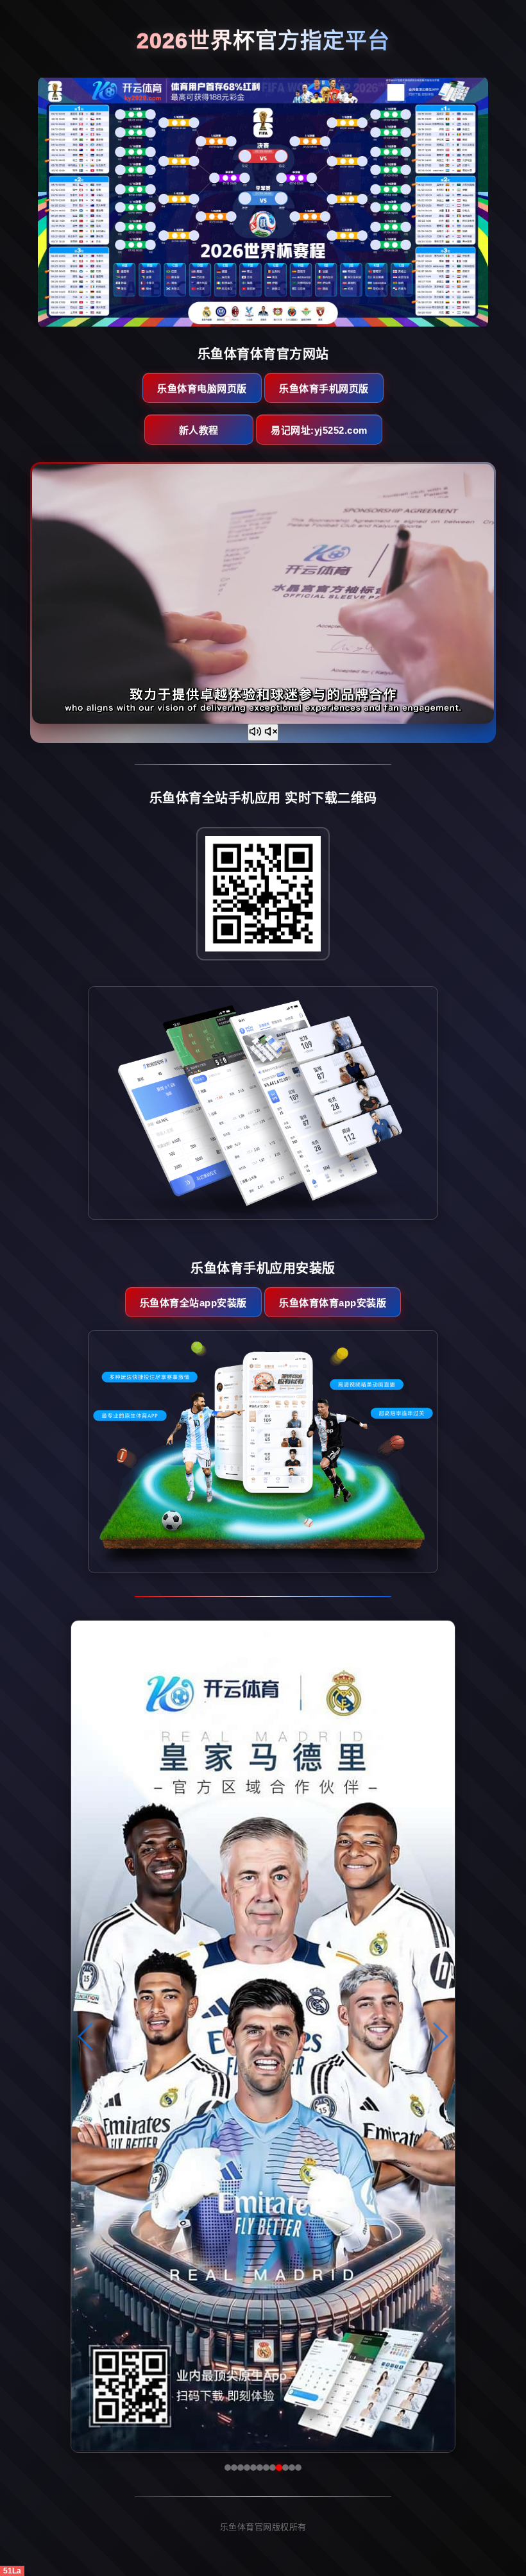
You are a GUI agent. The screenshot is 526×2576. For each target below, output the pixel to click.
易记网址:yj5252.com (319, 430)
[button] (86, 2036)
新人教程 (199, 430)
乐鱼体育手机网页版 (324, 388)
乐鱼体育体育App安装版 (333, 1303)
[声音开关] (263, 732)
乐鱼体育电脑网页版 (202, 388)
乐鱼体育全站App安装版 (193, 1303)
